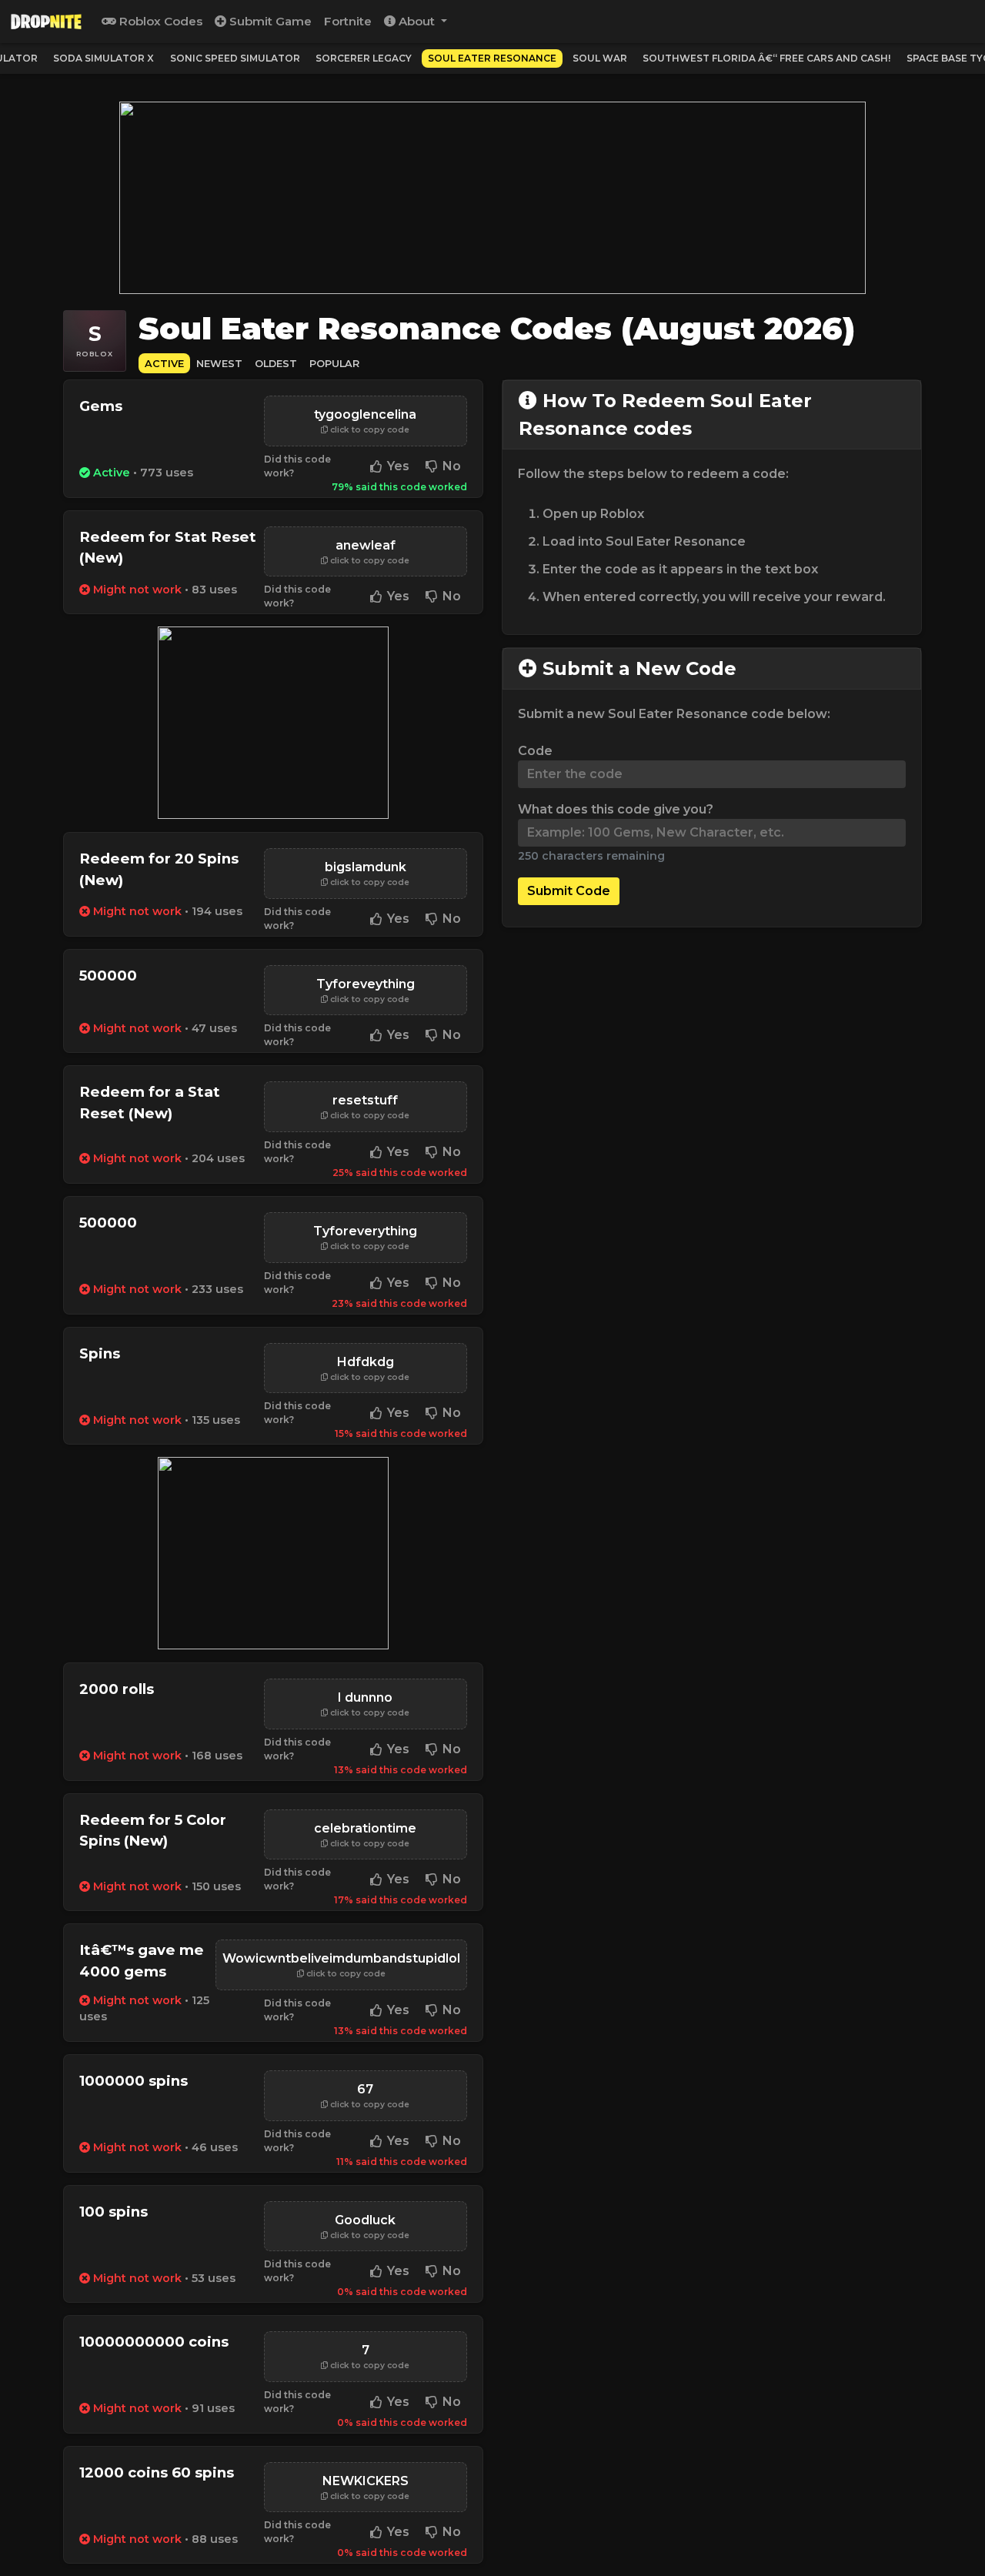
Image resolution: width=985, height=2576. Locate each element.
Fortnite (348, 21)
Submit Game (269, 21)
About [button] (417, 21)
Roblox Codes (159, 21)
